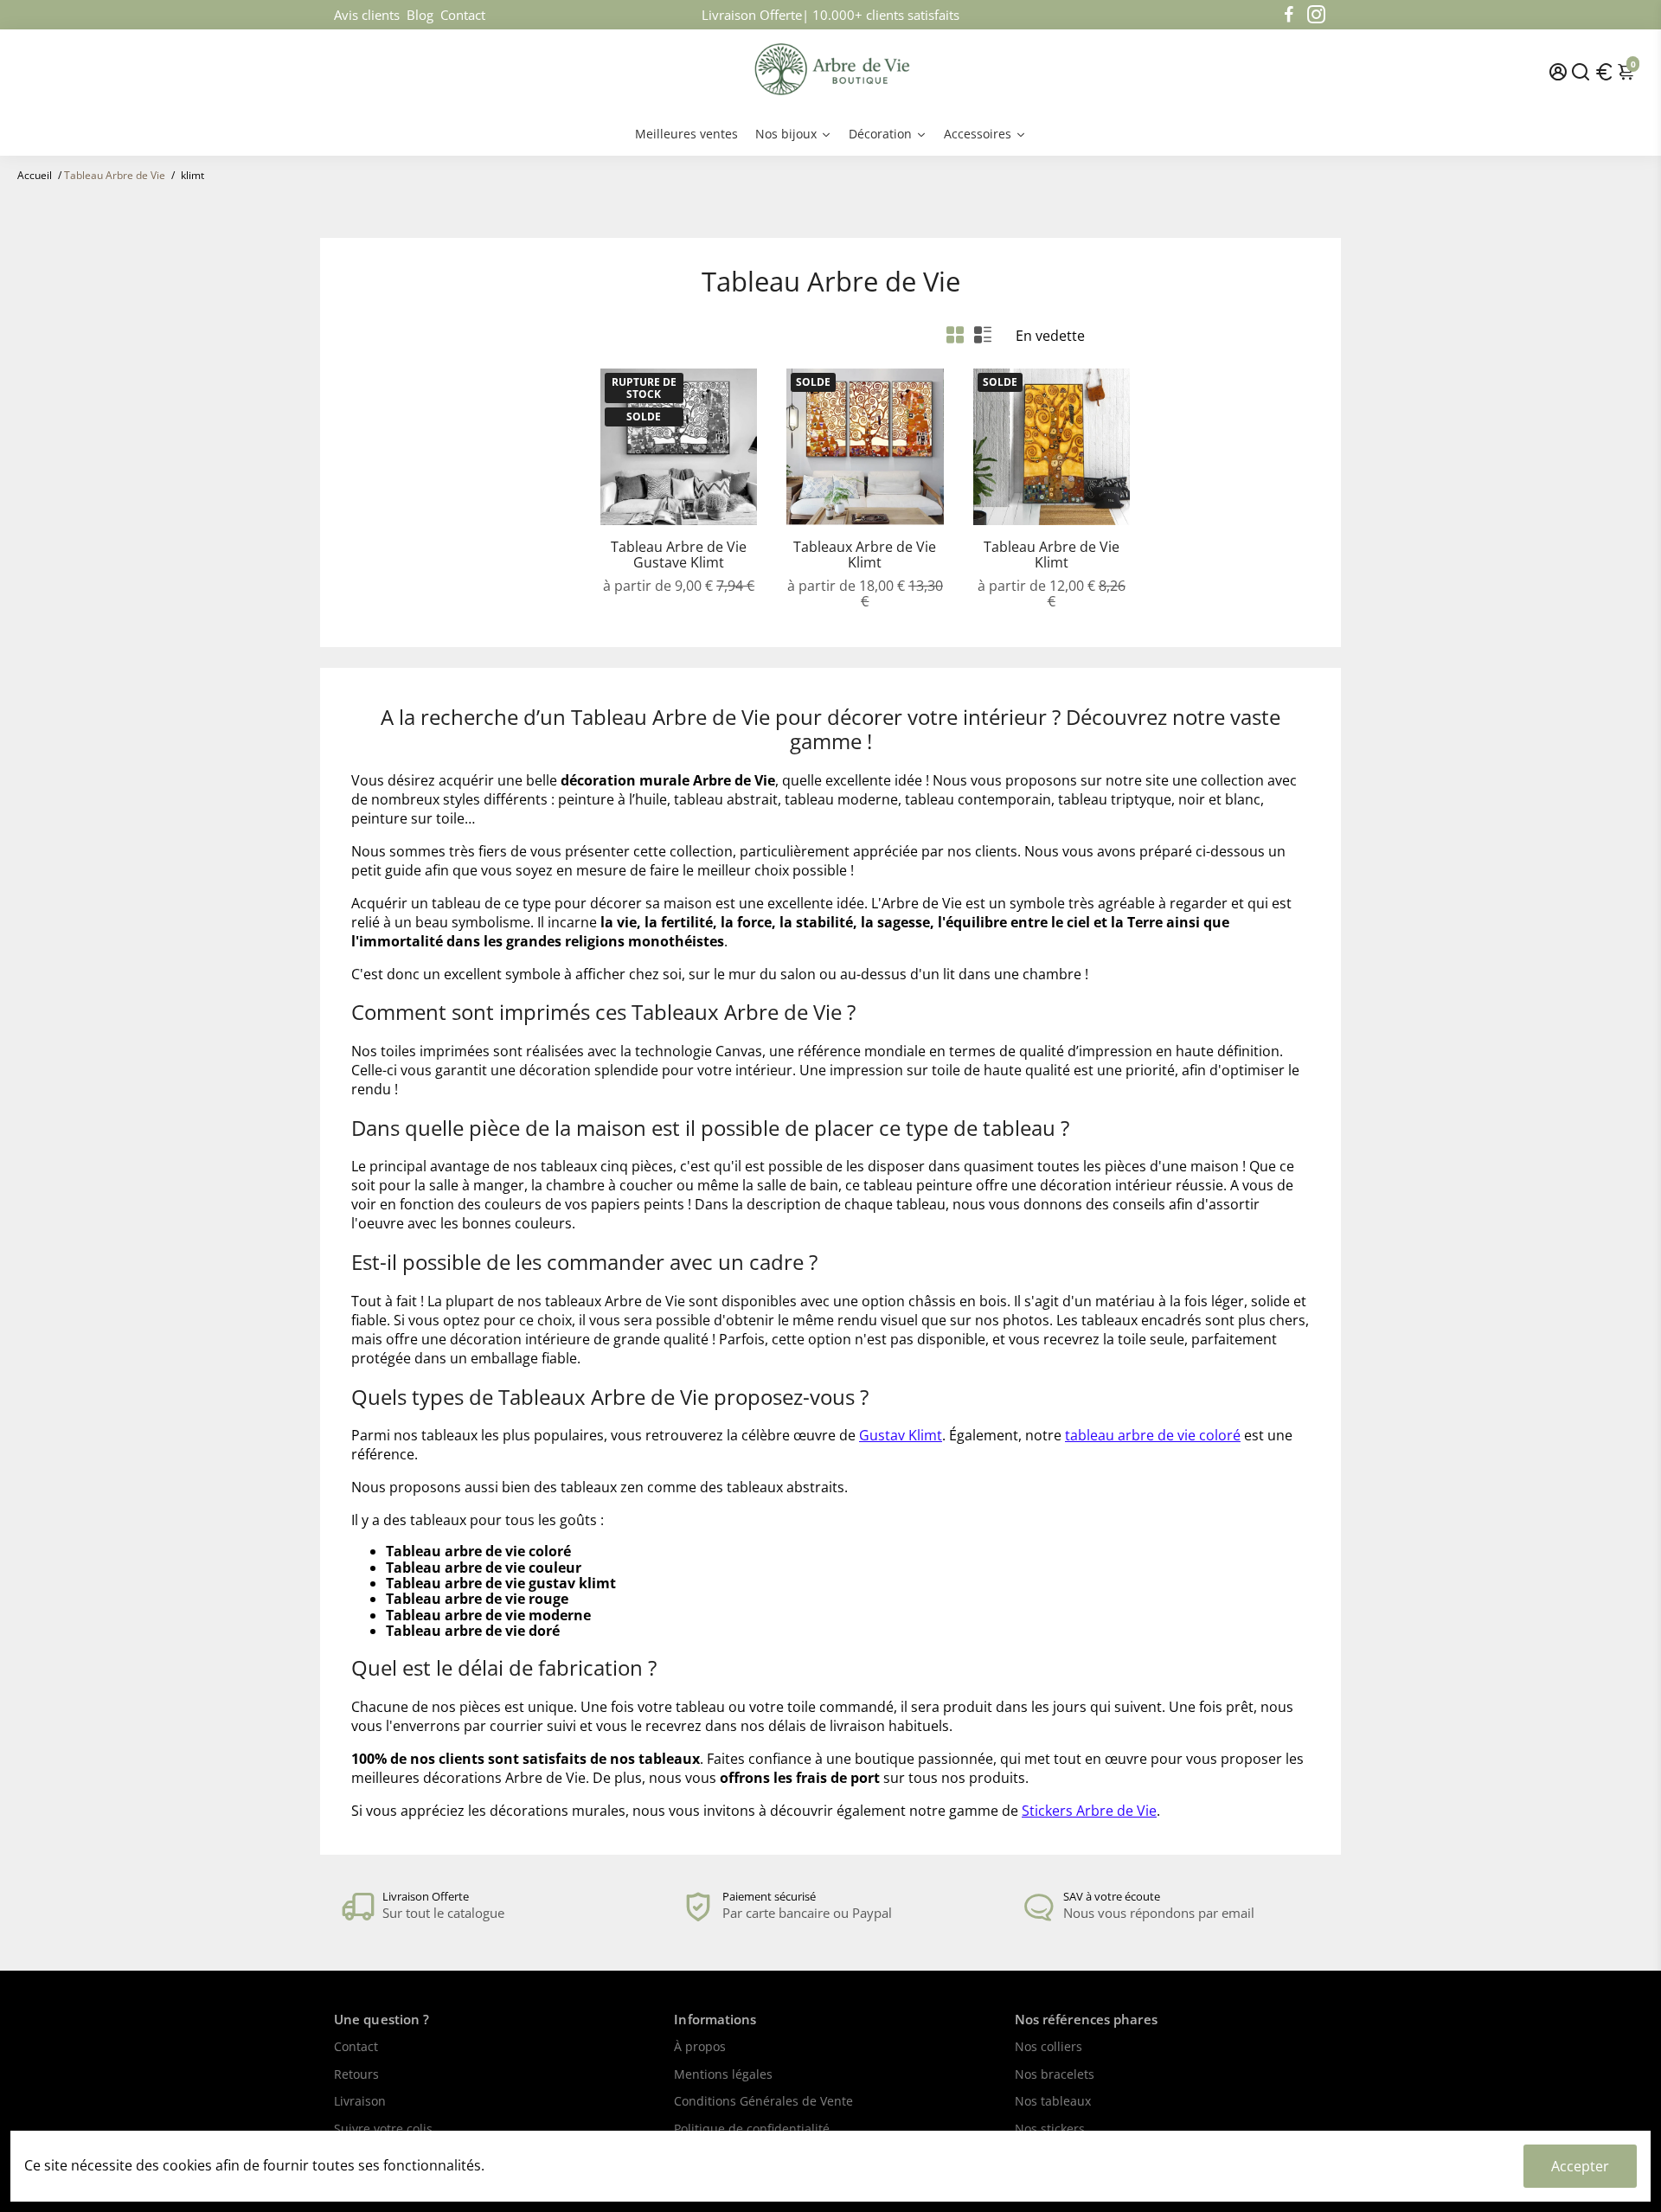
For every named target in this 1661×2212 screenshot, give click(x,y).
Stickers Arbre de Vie (1089, 1811)
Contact (463, 15)
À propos (700, 2048)
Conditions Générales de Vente (763, 2102)
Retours (356, 2075)
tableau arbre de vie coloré (1153, 1435)
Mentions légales (723, 2075)
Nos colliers (1049, 2048)
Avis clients (367, 15)
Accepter (1580, 2166)
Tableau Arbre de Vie (115, 175)
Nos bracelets (1055, 2075)
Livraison (360, 2102)
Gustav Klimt (901, 1435)
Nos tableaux (1053, 2102)
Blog (420, 15)
